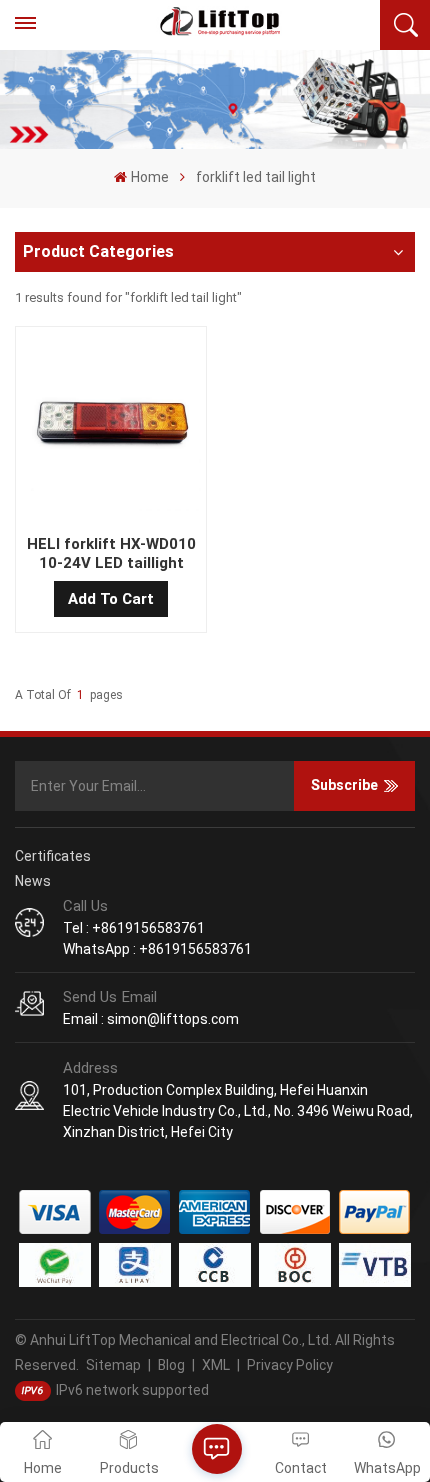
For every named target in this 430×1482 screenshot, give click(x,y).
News (33, 881)
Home (149, 177)
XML (216, 1365)
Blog (171, 1365)
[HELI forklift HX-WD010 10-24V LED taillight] (110, 425)
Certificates (53, 856)
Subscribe (344, 785)
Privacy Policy (290, 1365)
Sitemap (113, 1365)
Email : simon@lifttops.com (151, 1019)
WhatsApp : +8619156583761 (157, 949)
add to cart (111, 599)
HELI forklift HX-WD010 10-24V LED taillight (111, 553)
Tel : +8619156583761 (134, 928)
